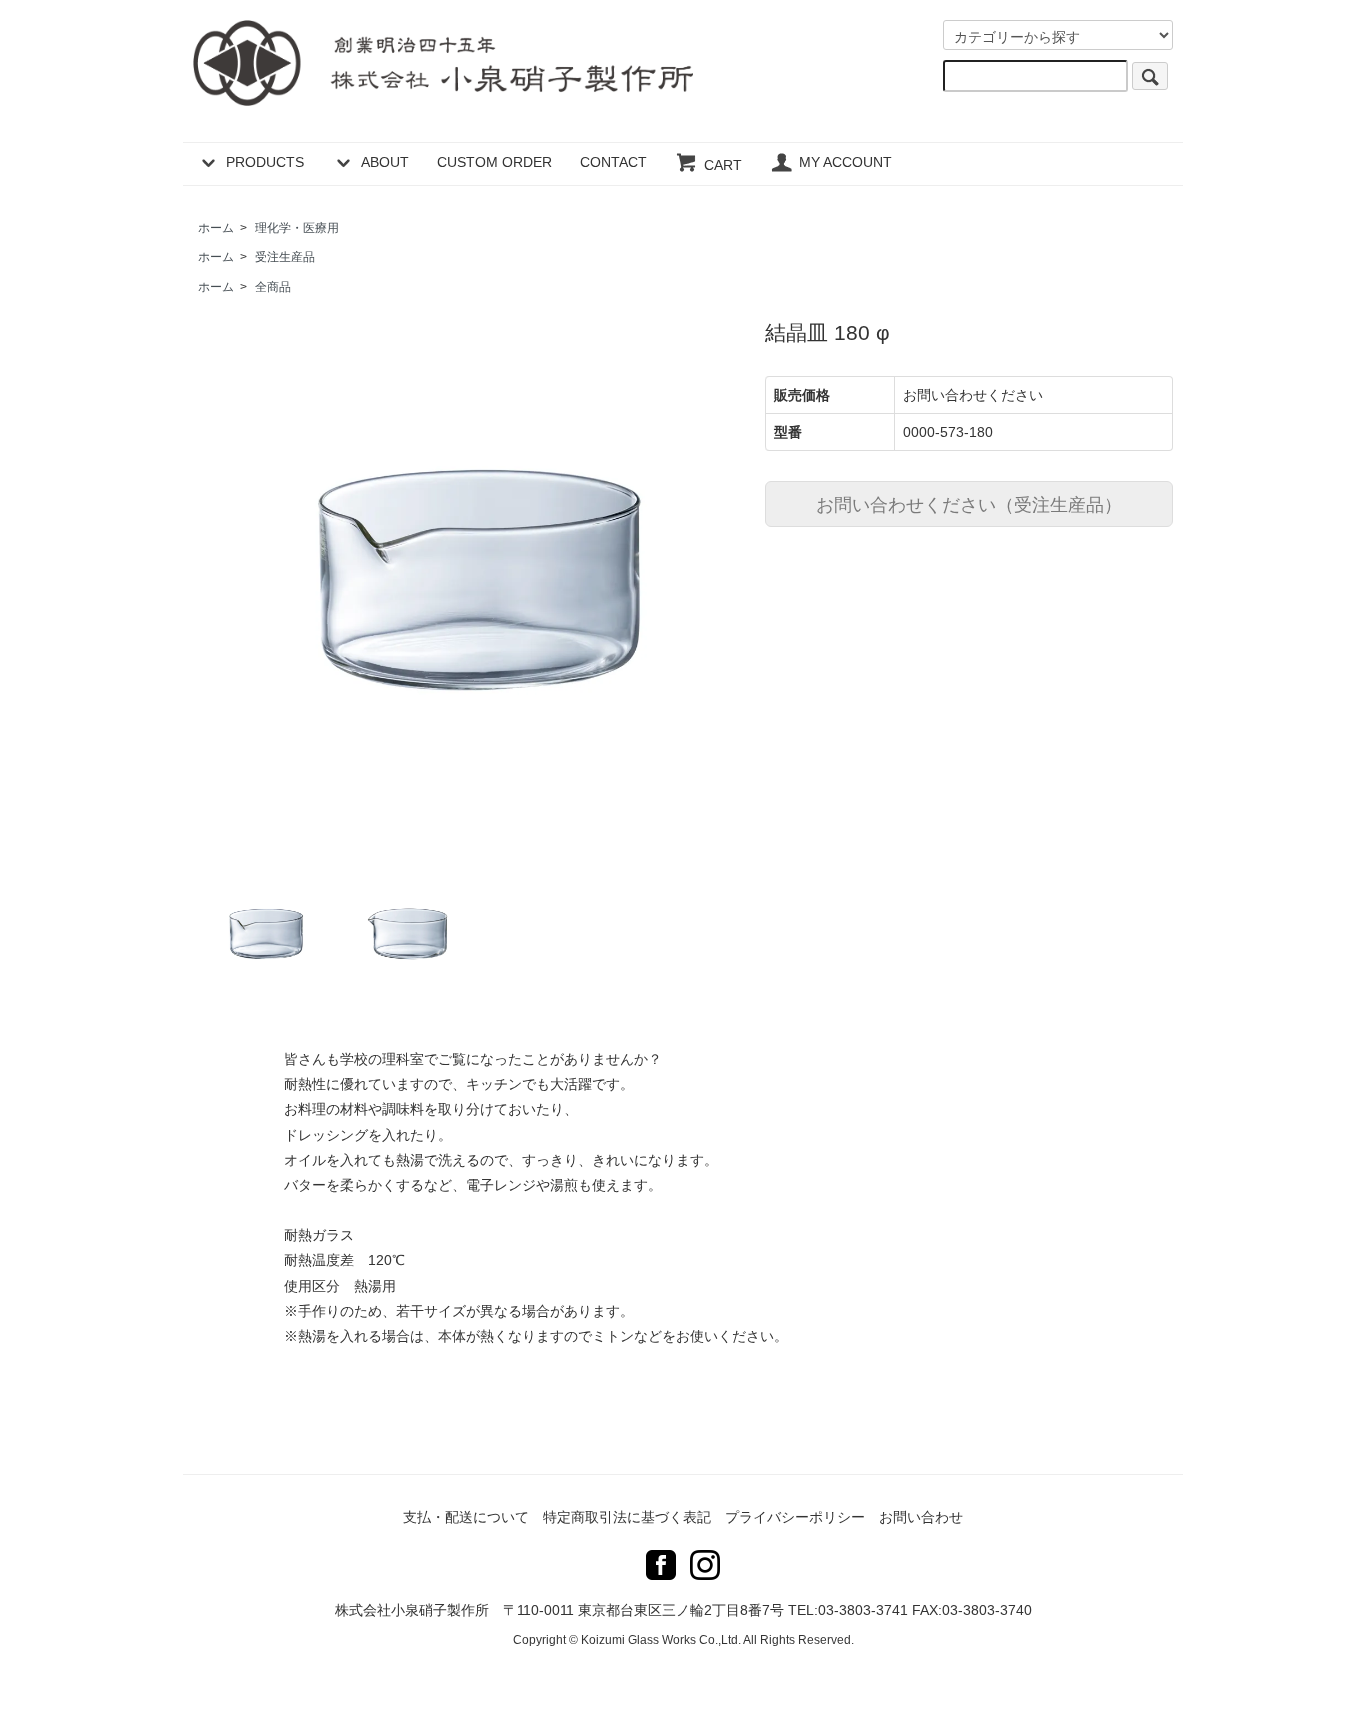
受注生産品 (285, 257)
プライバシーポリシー (795, 1517)
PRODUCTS (265, 162)
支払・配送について (466, 1517)
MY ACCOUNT (845, 162)
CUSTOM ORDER (494, 162)
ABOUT (385, 162)
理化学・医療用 (297, 228)
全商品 (273, 287)
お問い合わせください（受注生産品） (969, 503)
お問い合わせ (921, 1517)
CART (723, 165)
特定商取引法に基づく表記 (627, 1517)
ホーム (216, 228)
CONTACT (613, 162)
